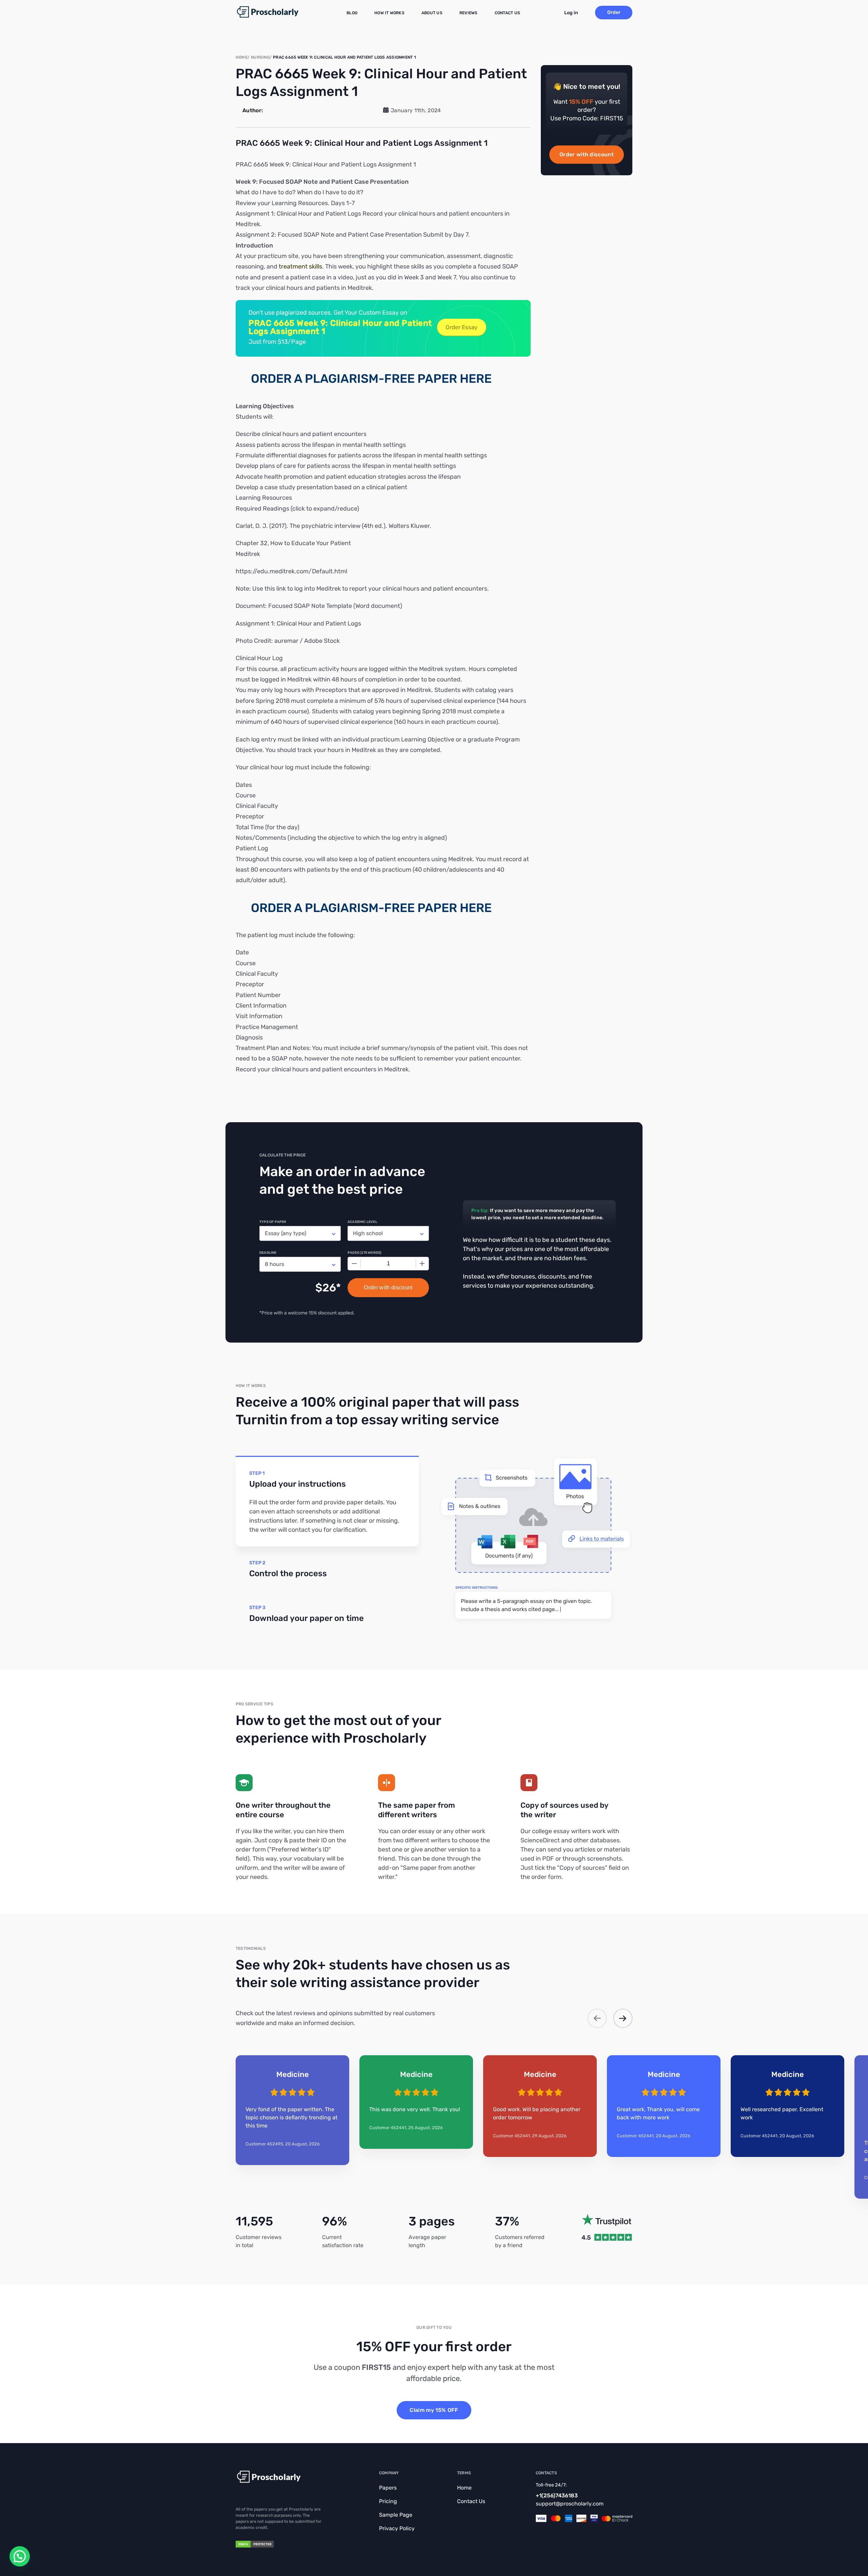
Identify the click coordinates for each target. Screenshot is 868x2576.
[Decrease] (354, 1264)
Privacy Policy (397, 2528)
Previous (597, 2018)
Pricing (388, 2501)
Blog (352, 13)
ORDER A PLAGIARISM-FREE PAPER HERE (371, 379)
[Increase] (422, 1264)
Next (623, 2018)
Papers (388, 2488)
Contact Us (507, 13)
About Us (432, 13)
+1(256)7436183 (557, 2495)
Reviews (469, 13)
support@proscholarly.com (570, 2504)
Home (464, 2488)
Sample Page (396, 2515)
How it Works (389, 13)
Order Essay (461, 327)
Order (614, 12)
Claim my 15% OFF (434, 2410)
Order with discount (587, 154)
